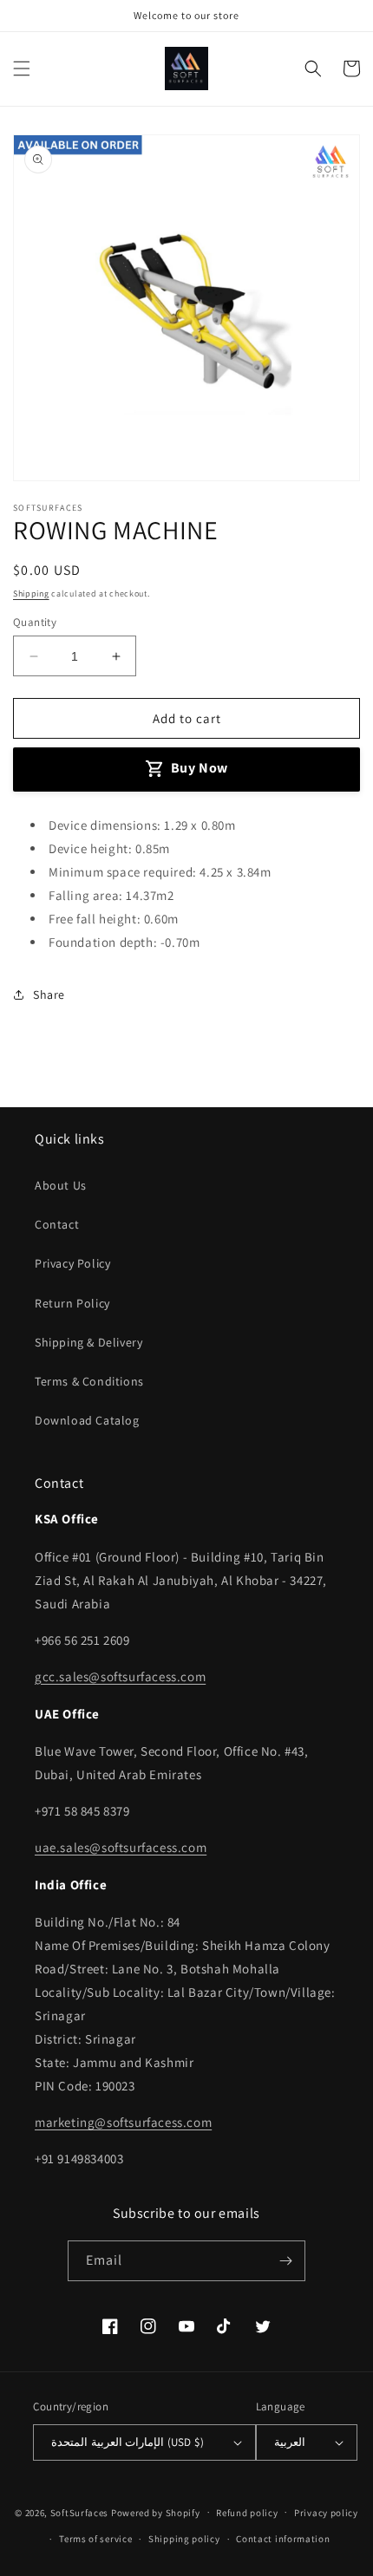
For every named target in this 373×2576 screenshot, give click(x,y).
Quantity (35, 622)
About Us (61, 1185)
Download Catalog (87, 1420)
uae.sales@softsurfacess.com (121, 1847)
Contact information (283, 2539)
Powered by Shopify (156, 2512)
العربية (290, 2442)
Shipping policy (184, 2539)
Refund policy (247, 2513)
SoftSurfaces (79, 2512)
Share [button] (49, 995)
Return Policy (72, 1303)
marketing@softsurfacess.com (123, 2122)
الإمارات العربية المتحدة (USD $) (127, 2442)
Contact (57, 1224)
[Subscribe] (285, 2261)
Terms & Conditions (89, 1381)
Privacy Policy (72, 1263)
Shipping (31, 593)
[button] (22, 68)
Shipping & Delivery (88, 1342)
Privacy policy (326, 2513)
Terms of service (95, 2539)
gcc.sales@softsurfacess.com (120, 1676)
